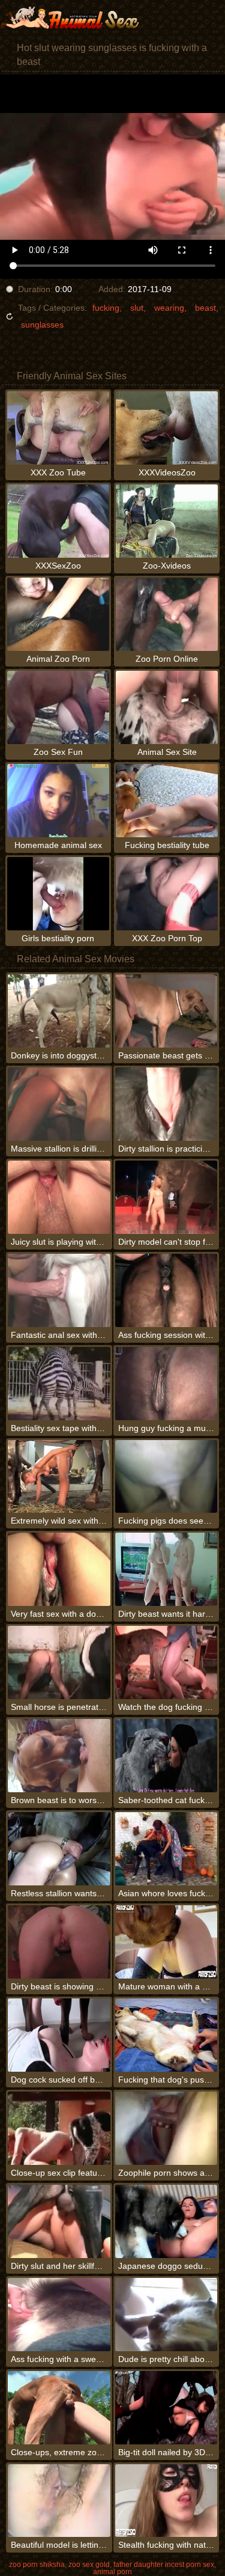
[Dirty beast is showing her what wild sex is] (59, 1942)
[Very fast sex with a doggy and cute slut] (59, 1569)
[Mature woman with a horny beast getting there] (166, 1942)
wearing (169, 308)
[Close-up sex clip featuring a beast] (59, 2128)
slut (137, 308)
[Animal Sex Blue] (72, 18)
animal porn (112, 2572)
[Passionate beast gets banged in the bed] (166, 1011)
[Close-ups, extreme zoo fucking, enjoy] (59, 2408)
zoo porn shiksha (37, 2565)
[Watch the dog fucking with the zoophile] (166, 1662)
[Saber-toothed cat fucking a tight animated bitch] (166, 1756)
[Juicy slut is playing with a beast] (59, 1197)
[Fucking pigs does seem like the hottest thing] (166, 1477)
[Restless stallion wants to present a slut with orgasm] (59, 1849)
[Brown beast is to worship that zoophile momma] (59, 1756)
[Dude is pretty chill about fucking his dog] (166, 2315)
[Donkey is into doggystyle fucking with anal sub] (59, 1011)
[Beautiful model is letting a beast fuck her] (59, 2501)
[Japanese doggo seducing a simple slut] (166, 2221)
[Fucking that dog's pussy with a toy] (166, 2035)
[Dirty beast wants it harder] (166, 1569)
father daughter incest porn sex (164, 2565)
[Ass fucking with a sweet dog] (59, 2315)
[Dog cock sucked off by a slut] (59, 2035)
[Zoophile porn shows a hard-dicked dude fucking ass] (166, 2128)
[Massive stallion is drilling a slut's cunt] (59, 1104)
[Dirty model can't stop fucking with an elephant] (166, 1197)
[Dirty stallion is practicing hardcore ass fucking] (166, 1104)
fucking (106, 308)
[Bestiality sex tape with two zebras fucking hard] (59, 1384)
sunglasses (42, 325)
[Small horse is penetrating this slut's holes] (59, 1662)
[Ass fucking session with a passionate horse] (166, 1290)
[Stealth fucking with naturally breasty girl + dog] (166, 2501)
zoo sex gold (89, 2565)
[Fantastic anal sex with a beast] (59, 1290)
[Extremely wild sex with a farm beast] (59, 1477)
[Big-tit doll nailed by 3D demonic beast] (166, 2408)
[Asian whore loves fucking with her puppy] (166, 1849)
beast (205, 308)
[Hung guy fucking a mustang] (166, 1384)
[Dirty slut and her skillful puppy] (59, 2221)
